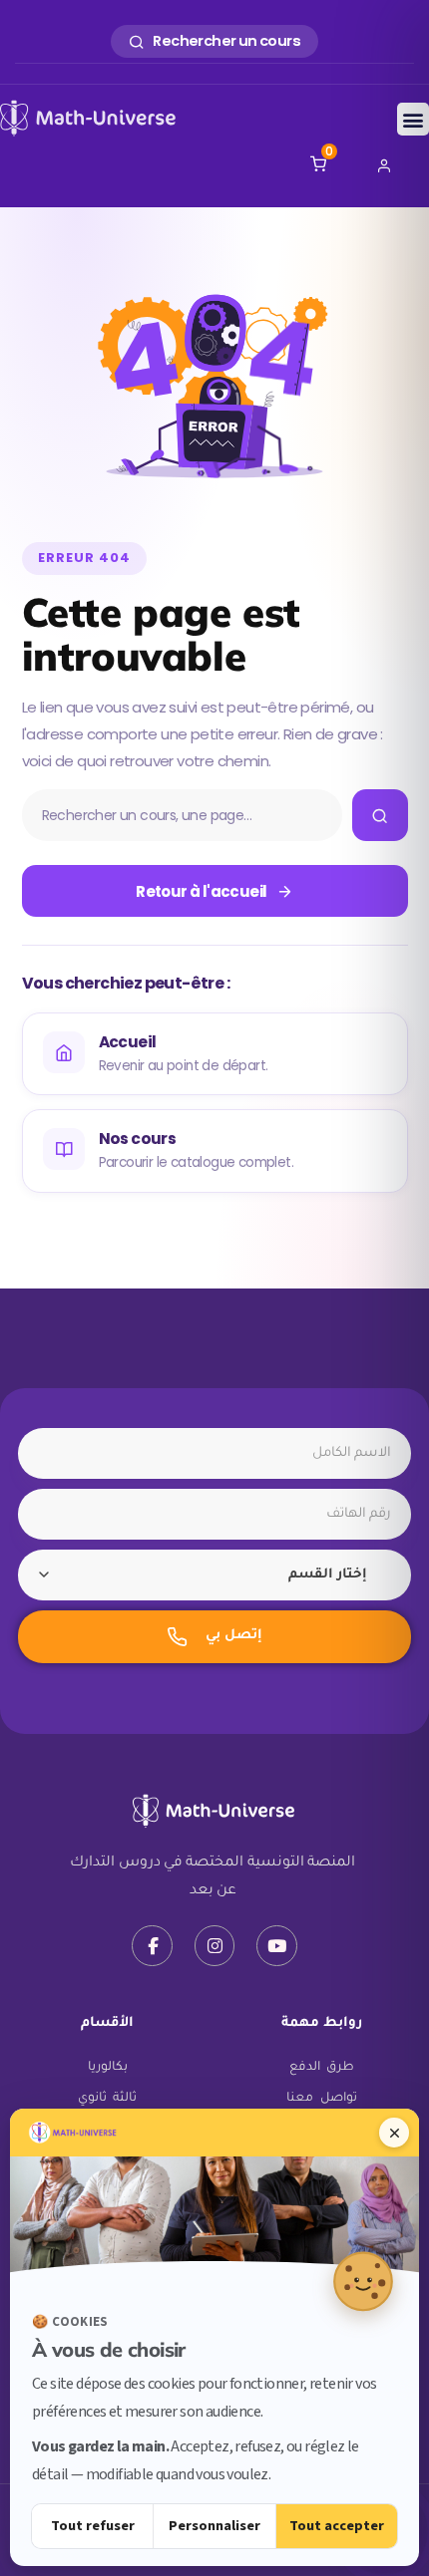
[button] (413, 119)
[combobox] (214, 1575)
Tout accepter (337, 2526)
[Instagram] (215, 1946)
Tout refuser (93, 2526)
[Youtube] (277, 1946)
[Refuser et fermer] (394, 2133)
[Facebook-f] (152, 1946)
